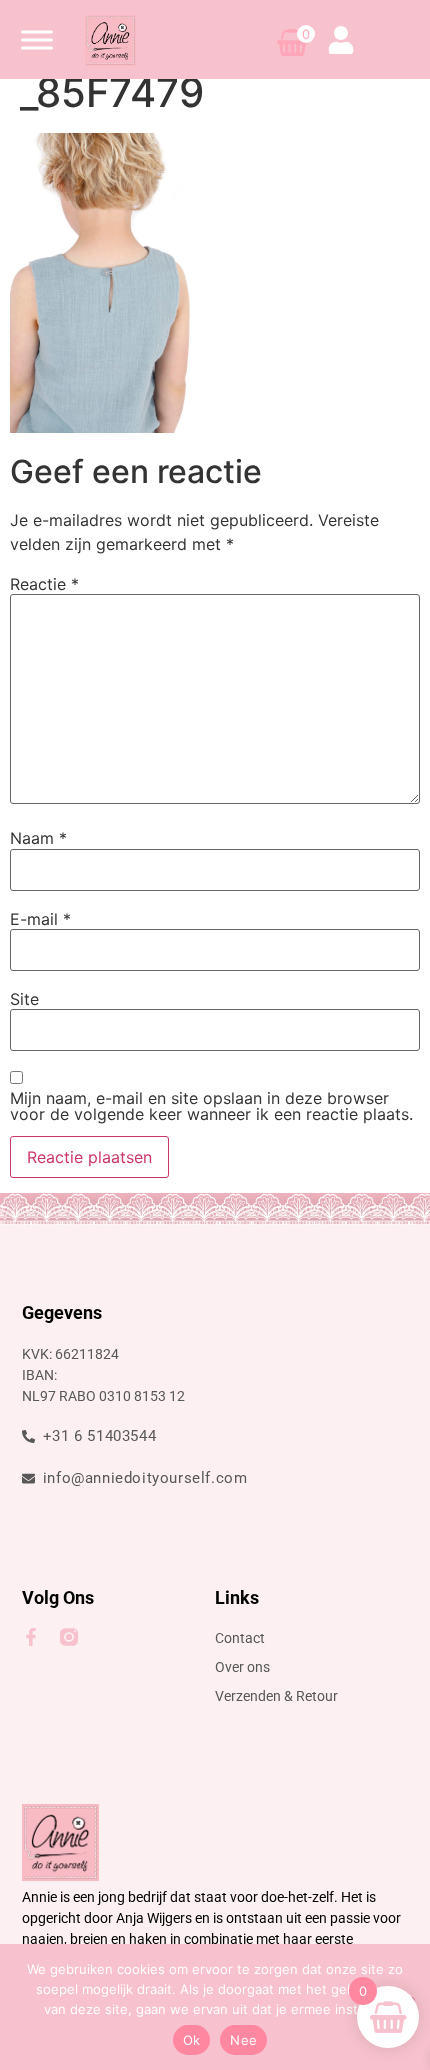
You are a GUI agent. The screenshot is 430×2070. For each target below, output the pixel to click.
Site (24, 999)
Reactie (44, 584)
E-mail (40, 919)
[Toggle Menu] (37, 39)
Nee (243, 2040)
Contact (240, 1638)
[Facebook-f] (31, 1637)
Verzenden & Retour (276, 1696)
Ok (192, 2040)
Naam (38, 838)
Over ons (242, 1667)
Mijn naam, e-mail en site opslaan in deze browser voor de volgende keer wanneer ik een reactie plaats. (211, 1106)
